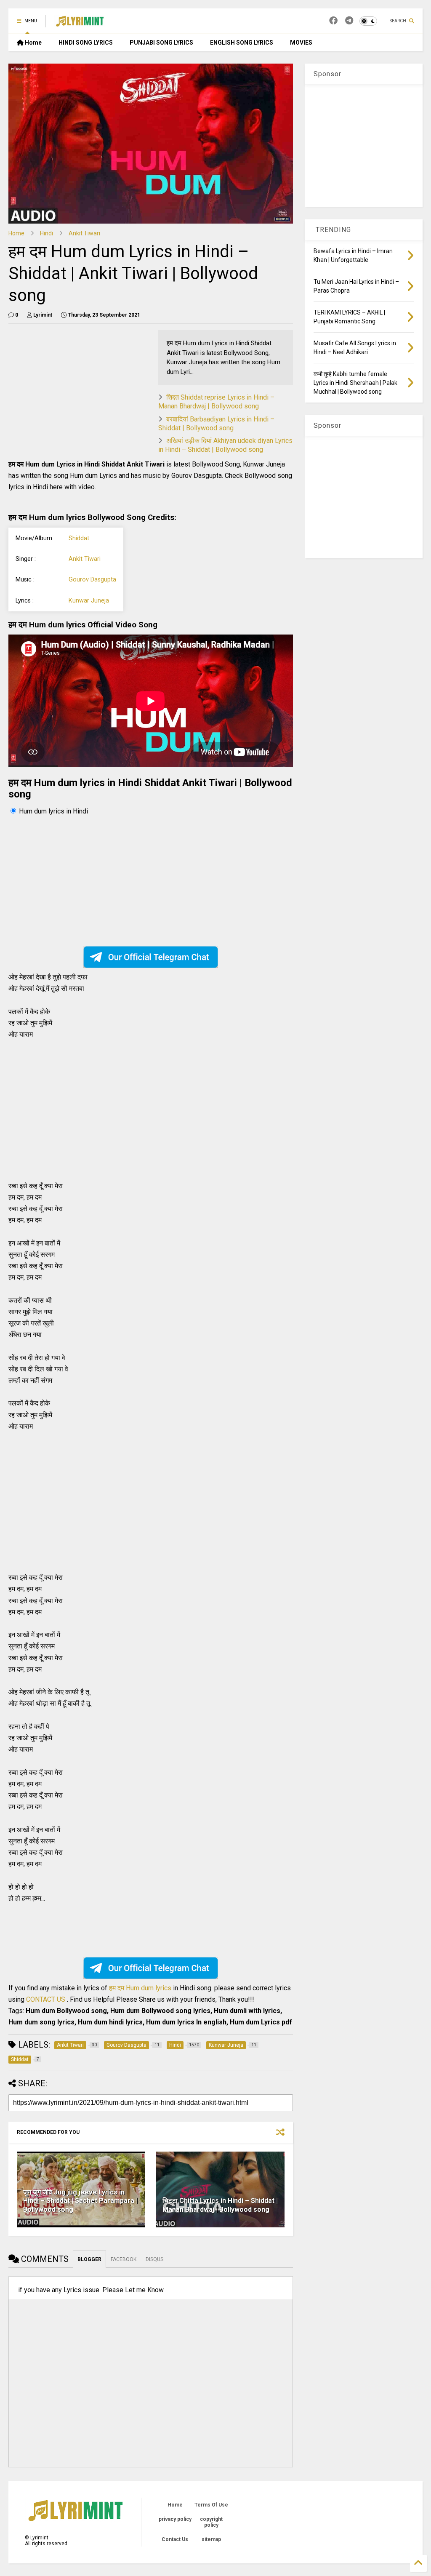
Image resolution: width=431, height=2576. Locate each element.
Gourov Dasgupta (92, 580)
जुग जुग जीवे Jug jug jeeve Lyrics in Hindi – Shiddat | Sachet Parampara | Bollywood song (80, 2201)
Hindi (47, 233)
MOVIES (301, 43)
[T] (349, 21)
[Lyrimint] (80, 24)
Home (33, 43)
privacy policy (175, 2519)
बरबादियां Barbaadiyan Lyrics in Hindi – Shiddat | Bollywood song (216, 424)
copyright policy (211, 2522)
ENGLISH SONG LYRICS (242, 43)
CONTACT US (46, 1999)
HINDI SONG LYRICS (86, 43)
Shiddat (79, 538)
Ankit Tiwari (84, 233)
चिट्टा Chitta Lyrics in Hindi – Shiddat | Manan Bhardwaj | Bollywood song (220, 2205)
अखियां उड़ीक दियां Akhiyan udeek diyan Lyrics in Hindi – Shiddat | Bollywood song (225, 445)
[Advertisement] (148, 389)
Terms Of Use (211, 2505)
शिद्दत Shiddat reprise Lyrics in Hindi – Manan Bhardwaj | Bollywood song (216, 402)
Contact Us (175, 2539)
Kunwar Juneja (89, 601)
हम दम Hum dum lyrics (141, 1988)
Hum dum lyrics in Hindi (53, 811)
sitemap (211, 2539)
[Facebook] (333, 21)
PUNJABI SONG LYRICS (161, 43)
